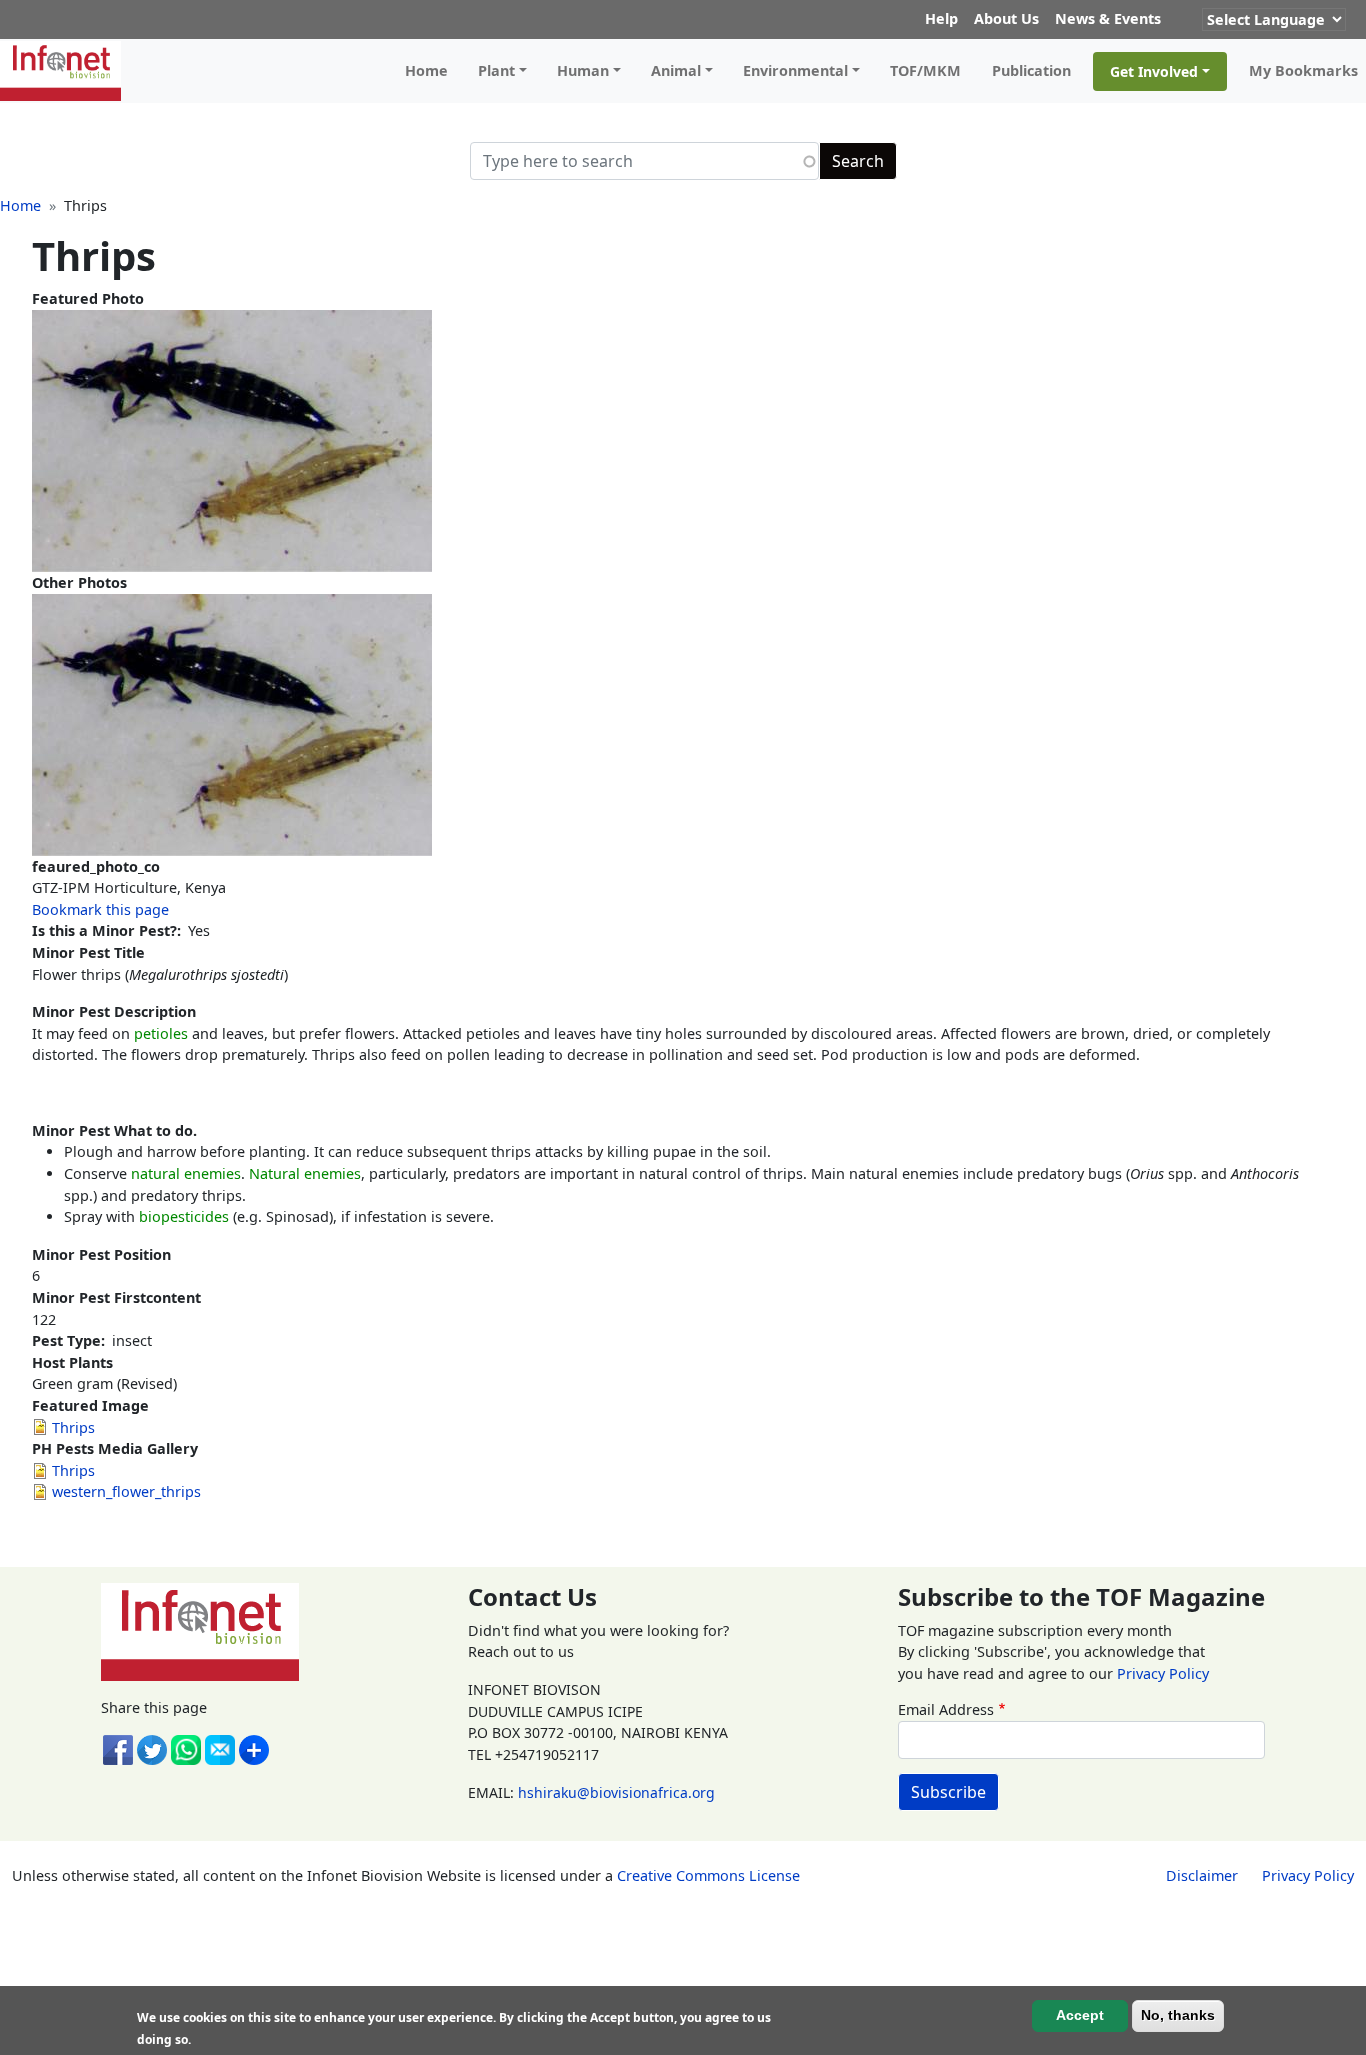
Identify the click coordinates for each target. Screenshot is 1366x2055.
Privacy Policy (1163, 1673)
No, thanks (1178, 2016)
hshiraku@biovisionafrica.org (616, 1792)
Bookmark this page (100, 909)
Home (426, 70)
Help (941, 18)
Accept (1080, 2016)
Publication (1031, 70)
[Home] (68, 71)
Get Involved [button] (1154, 71)
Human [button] (583, 70)
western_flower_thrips (126, 1491)
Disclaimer (1202, 1875)
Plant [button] (496, 70)
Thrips (73, 1427)
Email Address (946, 1709)
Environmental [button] (795, 70)
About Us (1006, 18)
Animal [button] (676, 70)
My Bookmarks (1303, 70)
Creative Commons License (708, 1875)
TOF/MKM (925, 70)
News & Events (1108, 18)
